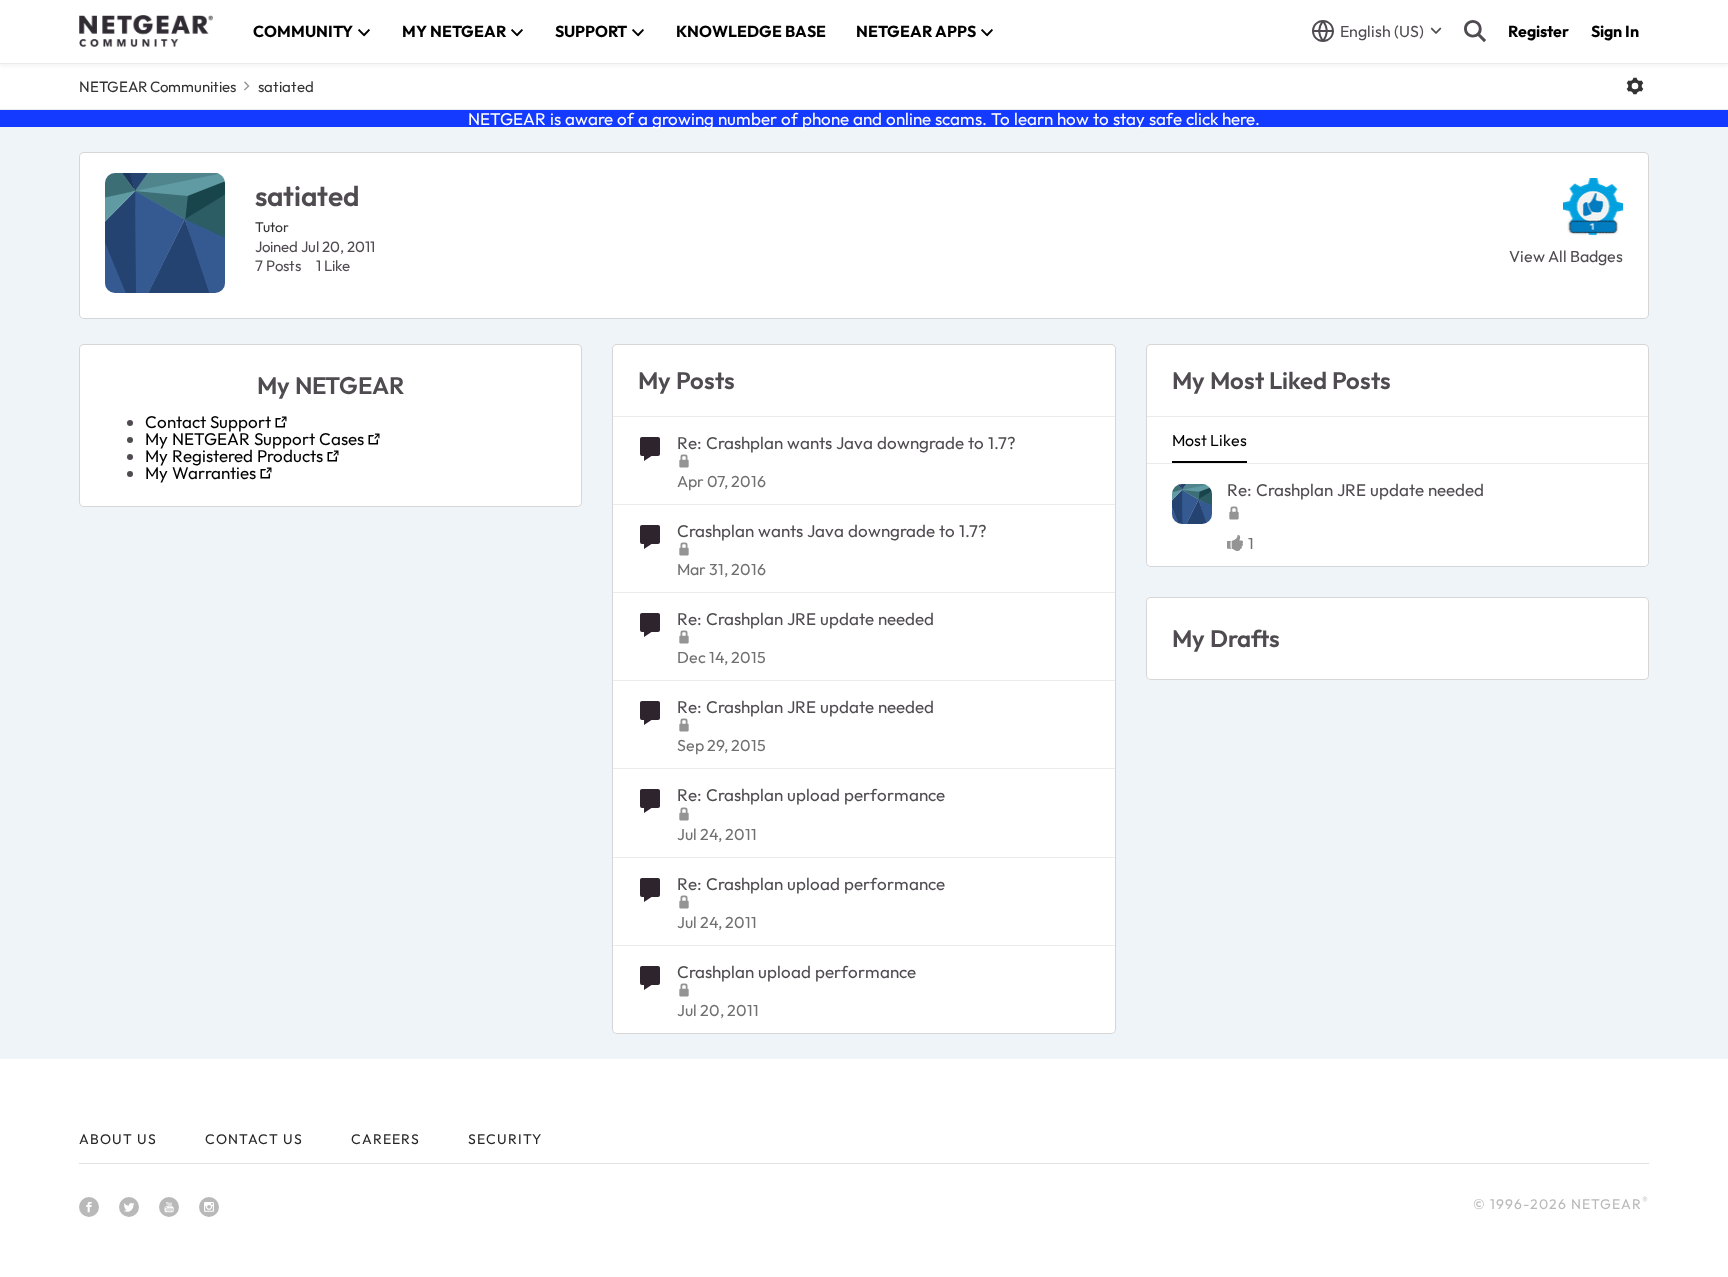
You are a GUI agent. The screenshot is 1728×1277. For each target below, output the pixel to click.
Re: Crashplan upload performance (811, 794)
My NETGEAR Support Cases (254, 438)
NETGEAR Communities (157, 86)
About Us (118, 1139)
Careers (385, 1139)
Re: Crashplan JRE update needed (805, 618)
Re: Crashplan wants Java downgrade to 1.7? (846, 442)
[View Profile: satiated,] (1192, 504)
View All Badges (1566, 256)
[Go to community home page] (146, 31)
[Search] (1475, 31)
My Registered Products (234, 455)
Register (1538, 31)
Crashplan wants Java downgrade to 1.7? (832, 530)
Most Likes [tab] (1209, 440)
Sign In (1615, 31)
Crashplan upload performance (796, 971)
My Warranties (200, 472)
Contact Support (208, 421)
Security (505, 1139)
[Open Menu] (1635, 86)
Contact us (254, 1139)
